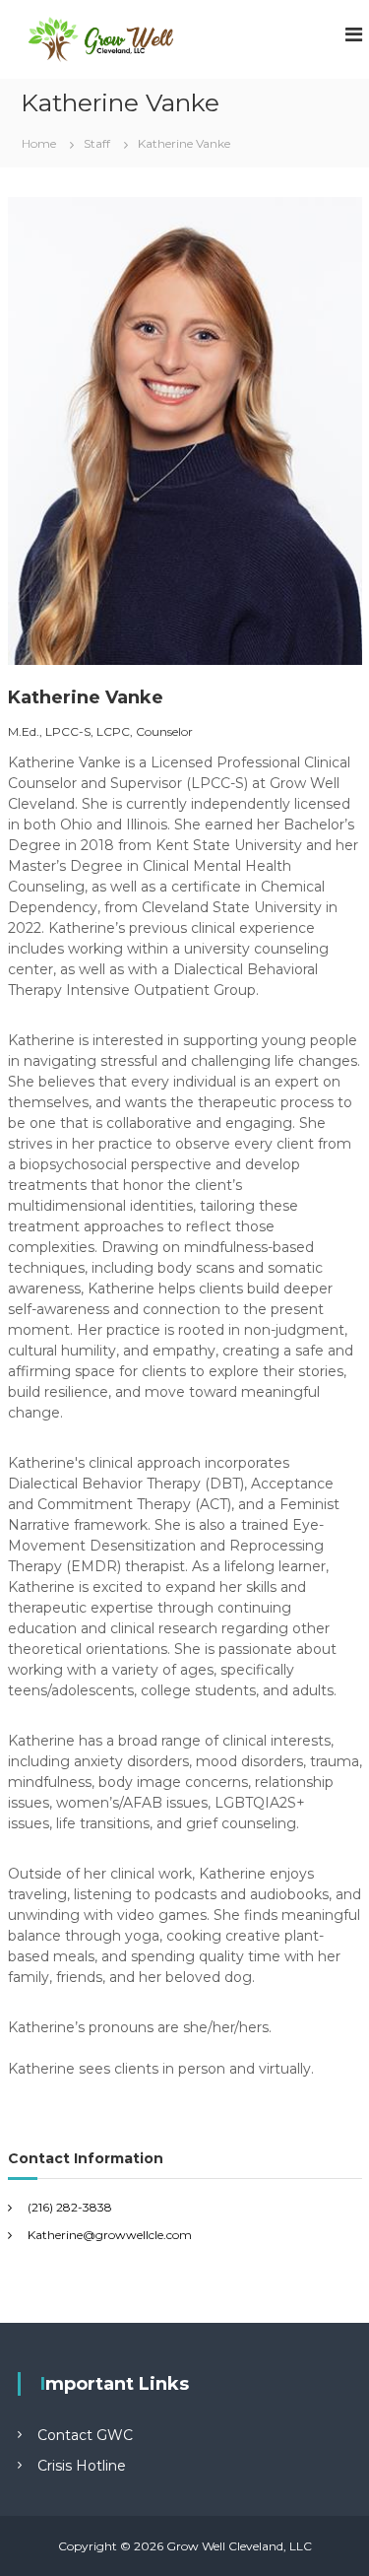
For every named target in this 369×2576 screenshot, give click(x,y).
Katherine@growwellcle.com (110, 2235)
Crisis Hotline (82, 2466)
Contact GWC (85, 2435)
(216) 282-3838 (70, 2207)
